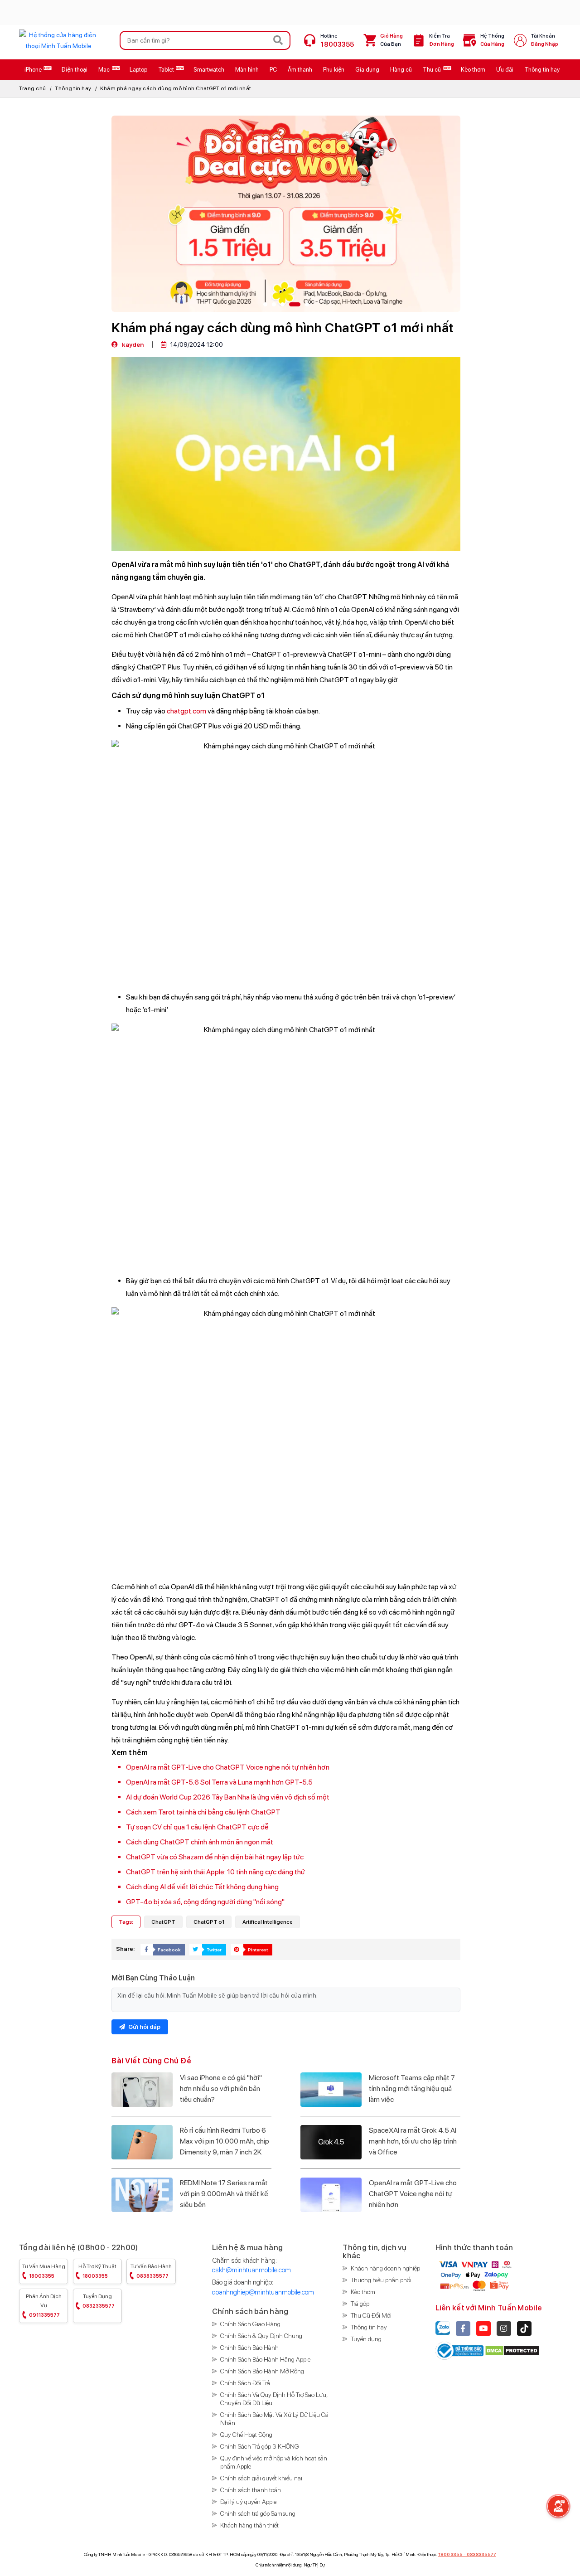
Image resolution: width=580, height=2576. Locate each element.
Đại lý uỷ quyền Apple (248, 2502)
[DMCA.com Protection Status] (512, 2350)
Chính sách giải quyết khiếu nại (261, 2478)
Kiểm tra (442, 40)
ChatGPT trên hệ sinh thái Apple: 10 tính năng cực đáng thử (215, 1872)
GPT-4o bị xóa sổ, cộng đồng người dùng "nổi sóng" (205, 1902)
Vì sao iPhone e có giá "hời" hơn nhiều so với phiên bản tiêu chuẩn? (221, 2088)
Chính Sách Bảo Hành (249, 2348)
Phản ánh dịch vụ (44, 2306)
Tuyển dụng (99, 2301)
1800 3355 (450, 2554)
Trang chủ (33, 88)
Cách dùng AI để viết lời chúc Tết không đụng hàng (202, 1887)
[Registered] (460, 2350)
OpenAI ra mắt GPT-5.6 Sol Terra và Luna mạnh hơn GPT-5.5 (219, 1782)
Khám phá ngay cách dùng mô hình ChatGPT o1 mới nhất (176, 88)
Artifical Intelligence (268, 1922)
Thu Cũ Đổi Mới (371, 2315)
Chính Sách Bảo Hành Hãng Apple (265, 2359)
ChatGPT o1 (209, 1922)
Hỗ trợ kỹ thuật (97, 2271)
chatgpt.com (186, 711)
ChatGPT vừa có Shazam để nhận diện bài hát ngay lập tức (215, 1857)
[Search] (278, 40)
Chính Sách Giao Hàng (250, 2324)
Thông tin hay (73, 88)
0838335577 (481, 2554)
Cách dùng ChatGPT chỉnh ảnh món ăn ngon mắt (200, 1842)
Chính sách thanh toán (251, 2490)
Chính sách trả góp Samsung (258, 2513)
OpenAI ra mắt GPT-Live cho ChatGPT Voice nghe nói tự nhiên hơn (228, 1767)
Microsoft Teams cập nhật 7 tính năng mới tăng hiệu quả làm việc (412, 2088)
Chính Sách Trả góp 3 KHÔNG (260, 2446)
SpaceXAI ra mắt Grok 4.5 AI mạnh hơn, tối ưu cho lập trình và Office (413, 2141)
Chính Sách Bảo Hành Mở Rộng (262, 2371)
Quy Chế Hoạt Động (246, 2435)
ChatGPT (163, 1922)
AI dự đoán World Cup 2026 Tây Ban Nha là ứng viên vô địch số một (228, 1797)
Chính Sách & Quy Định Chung (261, 2336)
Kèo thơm (363, 2292)
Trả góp (360, 2304)
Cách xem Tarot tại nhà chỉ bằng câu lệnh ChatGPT (203, 1812)
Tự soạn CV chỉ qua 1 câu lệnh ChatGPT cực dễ (197, 1827)
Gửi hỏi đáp (144, 2027)
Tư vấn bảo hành (151, 2271)
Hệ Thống (492, 40)
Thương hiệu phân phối (381, 2280)
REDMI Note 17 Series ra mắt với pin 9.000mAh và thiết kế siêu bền (224, 2194)
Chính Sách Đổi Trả (245, 2383)
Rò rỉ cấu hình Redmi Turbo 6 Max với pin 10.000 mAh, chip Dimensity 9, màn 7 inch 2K (225, 2141)
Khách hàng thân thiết (249, 2525)
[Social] (463, 2329)
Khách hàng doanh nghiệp (385, 2268)
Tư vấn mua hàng (44, 2271)
